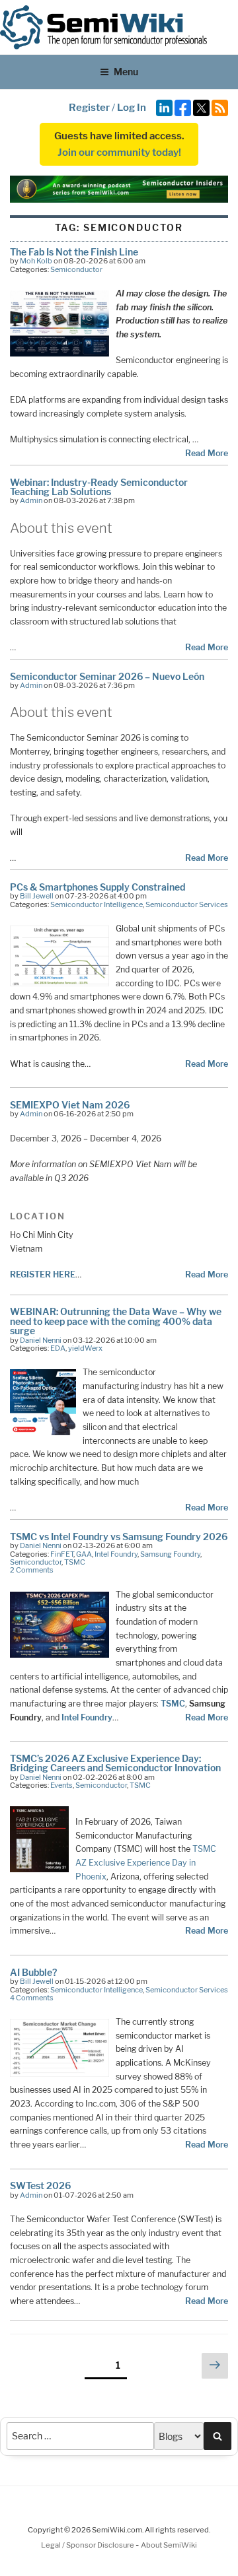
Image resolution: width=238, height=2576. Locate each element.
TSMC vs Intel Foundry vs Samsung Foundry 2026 (119, 1537)
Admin (31, 500)
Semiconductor (76, 269)
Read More (207, 453)
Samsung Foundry (170, 1554)
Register (89, 108)
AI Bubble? (33, 1972)
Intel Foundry (116, 1554)
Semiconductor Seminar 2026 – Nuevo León (107, 676)
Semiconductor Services (187, 904)
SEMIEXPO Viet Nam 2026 (70, 1105)
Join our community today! (119, 153)
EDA (58, 1348)
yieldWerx (85, 1348)
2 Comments (32, 1570)
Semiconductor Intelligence (97, 904)
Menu (126, 72)
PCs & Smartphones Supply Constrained (98, 887)
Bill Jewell (37, 896)
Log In (132, 108)
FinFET (62, 1554)
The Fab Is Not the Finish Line (74, 252)
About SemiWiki (169, 2545)
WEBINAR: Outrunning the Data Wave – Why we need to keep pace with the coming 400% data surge (116, 1321)
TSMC (75, 1562)
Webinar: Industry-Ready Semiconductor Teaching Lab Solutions (99, 487)
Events (61, 1785)
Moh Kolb (36, 261)
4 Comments (32, 1998)
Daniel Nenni (41, 1340)
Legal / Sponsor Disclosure (88, 2545)
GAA (84, 1554)
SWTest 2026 (40, 2186)
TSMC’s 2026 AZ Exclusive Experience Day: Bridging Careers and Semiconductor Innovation (115, 1763)
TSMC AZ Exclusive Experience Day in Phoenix (146, 1862)
